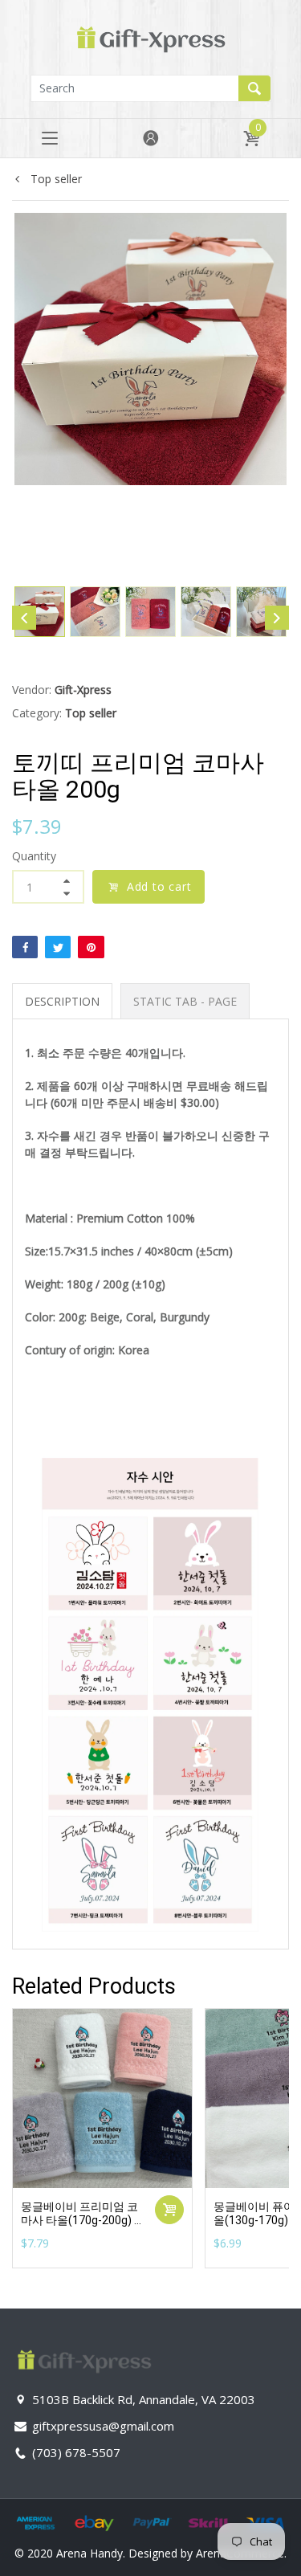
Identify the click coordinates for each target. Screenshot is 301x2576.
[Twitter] (58, 947)
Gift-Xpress (83, 690)
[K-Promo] (151, 36)
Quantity (34, 856)
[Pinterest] (91, 947)
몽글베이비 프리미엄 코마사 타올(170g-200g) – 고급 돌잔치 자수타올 (81, 2220)
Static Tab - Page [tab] (185, 1001)
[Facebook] (25, 947)
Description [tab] (62, 1001)
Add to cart (159, 886)
